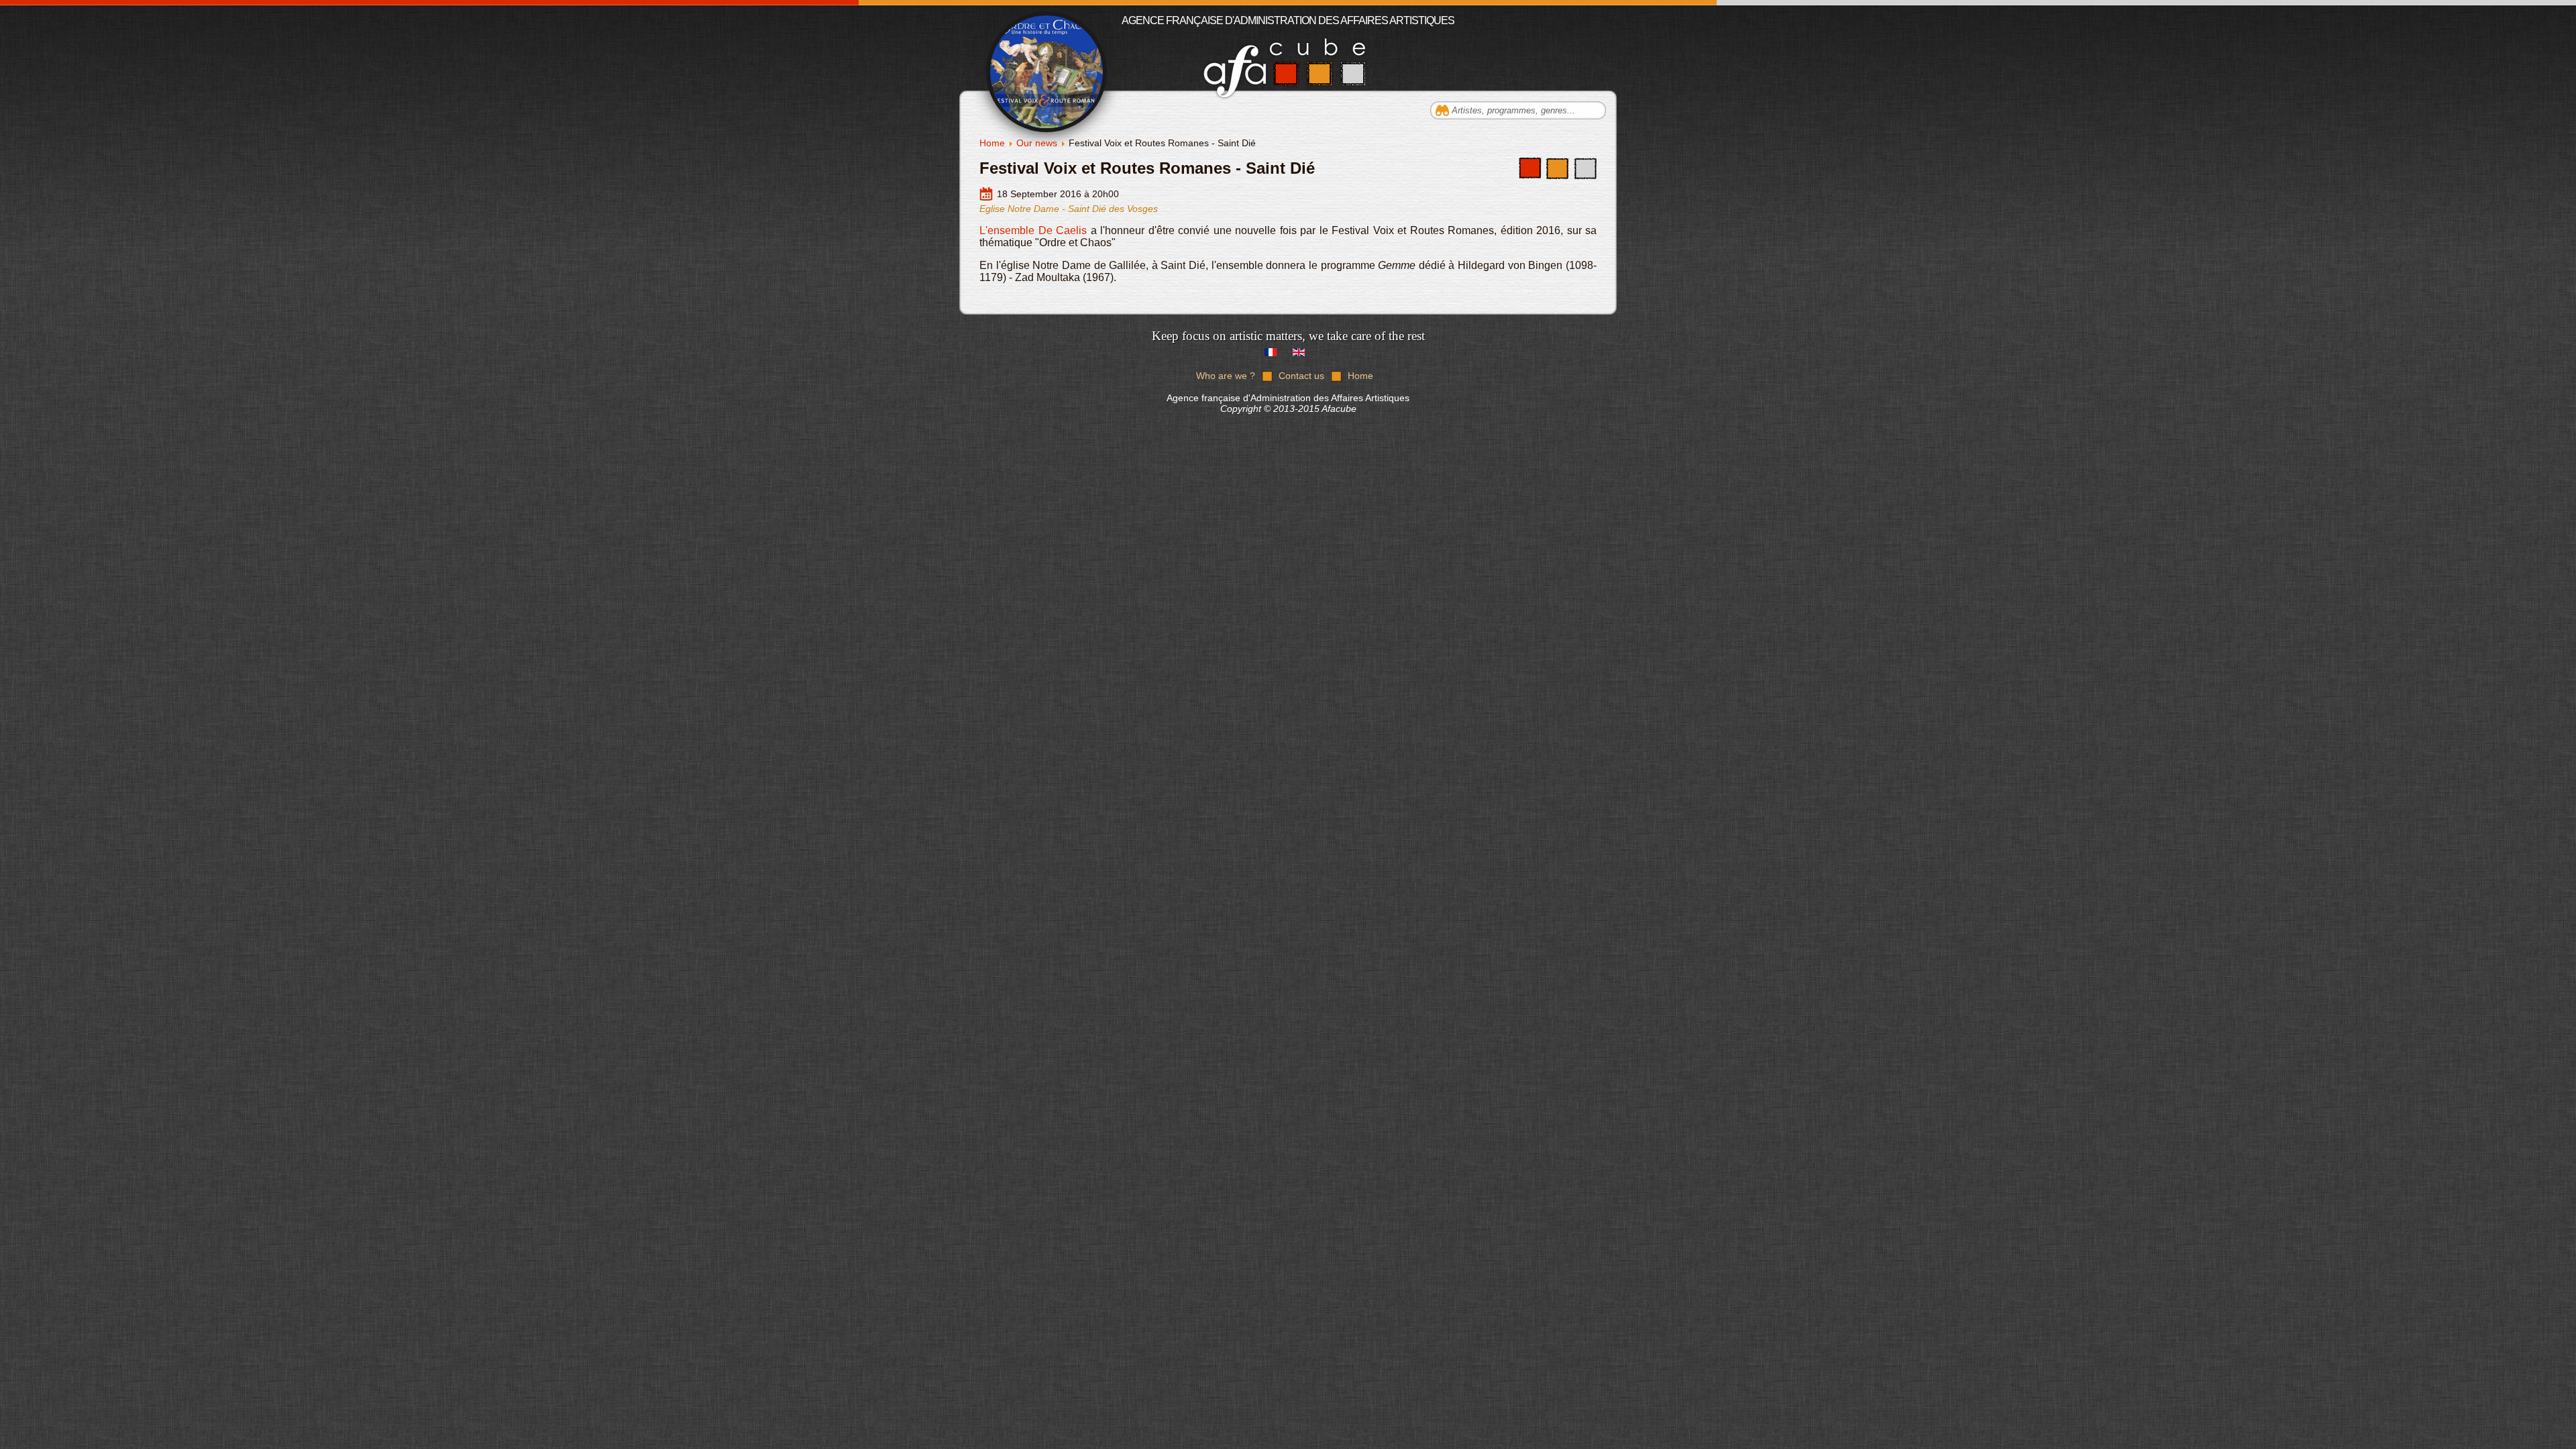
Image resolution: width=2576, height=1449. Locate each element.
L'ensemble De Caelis (1033, 230)
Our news (1037, 143)
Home (992, 143)
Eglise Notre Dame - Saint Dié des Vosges (1069, 209)
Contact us (1301, 376)
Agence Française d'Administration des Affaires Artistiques (1288, 20)
